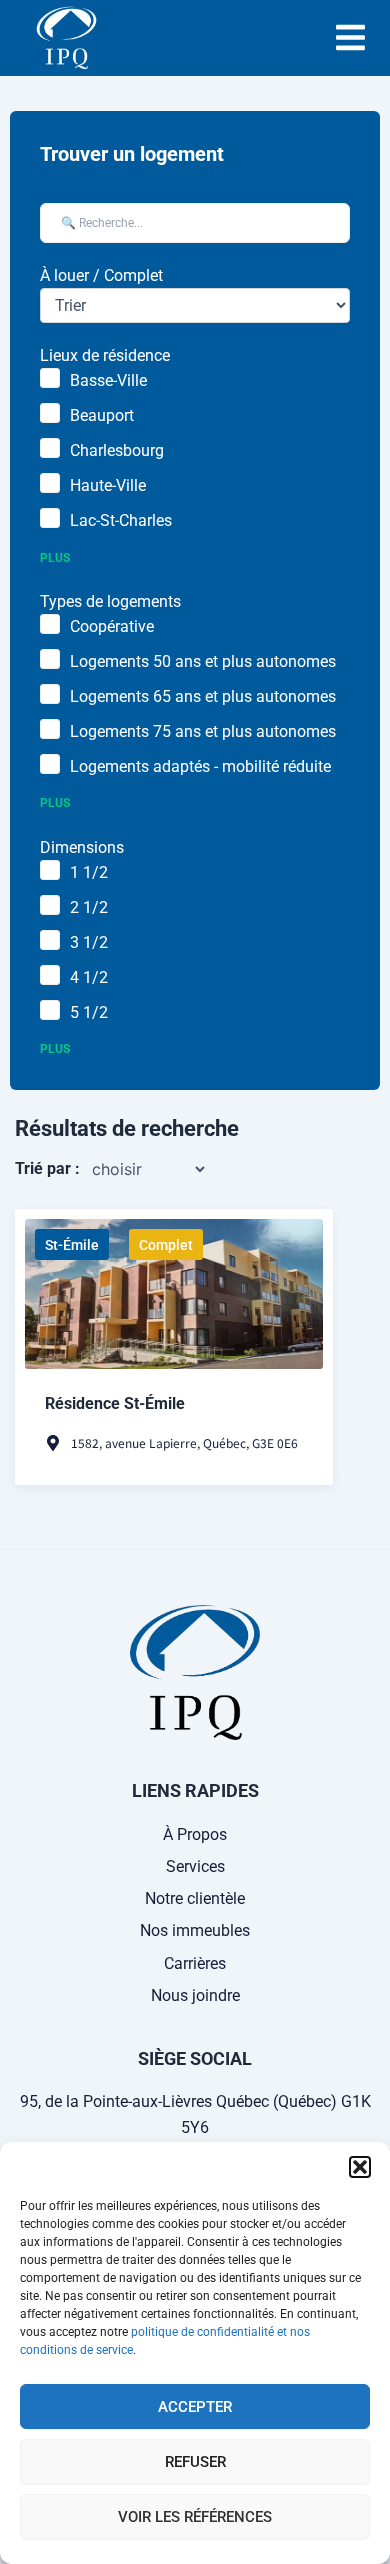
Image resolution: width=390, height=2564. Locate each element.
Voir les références (195, 2517)
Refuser (195, 2462)
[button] (360, 2167)
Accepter (195, 2407)
